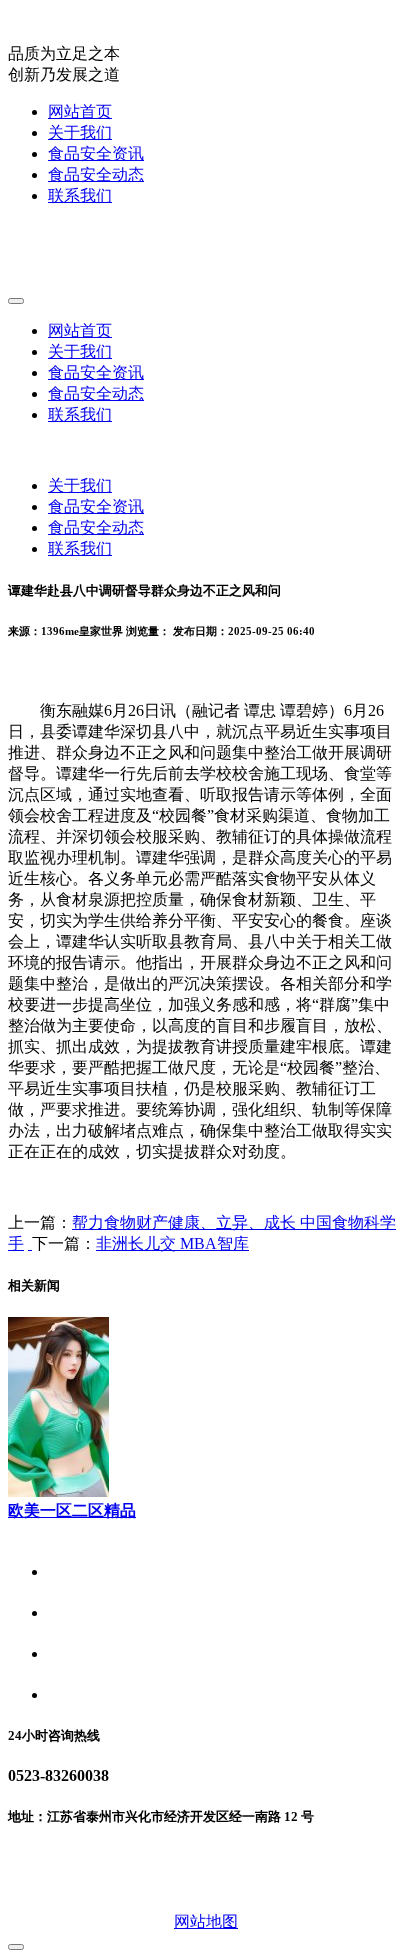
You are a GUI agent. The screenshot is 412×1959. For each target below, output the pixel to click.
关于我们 (80, 132)
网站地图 (206, 1921)
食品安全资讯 (96, 153)
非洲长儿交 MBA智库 (172, 1243)
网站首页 (80, 111)
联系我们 (80, 195)
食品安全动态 (96, 174)
